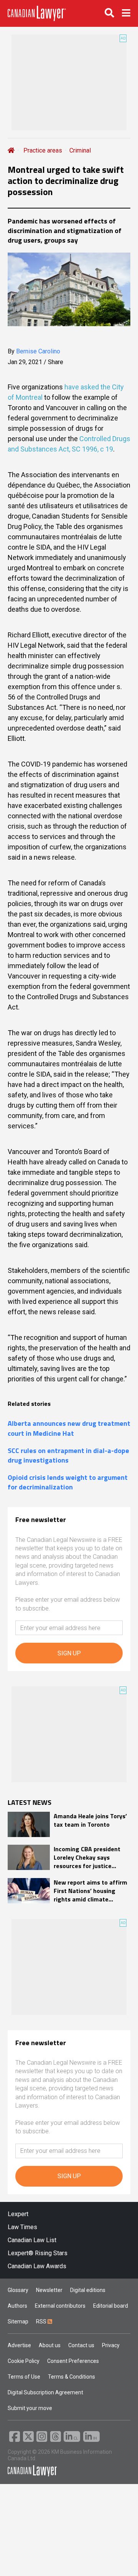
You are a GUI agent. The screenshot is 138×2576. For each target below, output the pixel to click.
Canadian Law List (32, 2240)
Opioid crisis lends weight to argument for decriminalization (68, 1482)
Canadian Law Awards (37, 2266)
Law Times (22, 2227)
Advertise (19, 2345)
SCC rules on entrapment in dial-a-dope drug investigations (68, 1455)
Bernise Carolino (38, 351)
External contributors (60, 2306)
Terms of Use (24, 2377)
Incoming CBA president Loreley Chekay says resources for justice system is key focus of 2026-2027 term (87, 1858)
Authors (17, 2306)
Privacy (111, 2345)
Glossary (18, 2290)
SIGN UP (69, 1653)
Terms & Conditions (71, 2377)
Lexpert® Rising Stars (38, 2253)
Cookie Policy (24, 2361)
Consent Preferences (73, 2361)
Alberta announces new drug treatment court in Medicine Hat (69, 1428)
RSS (42, 2322)
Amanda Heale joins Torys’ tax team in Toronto (90, 1820)
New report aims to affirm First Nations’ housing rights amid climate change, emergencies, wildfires (90, 1891)
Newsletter (49, 2290)
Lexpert (18, 2214)
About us (50, 2345)
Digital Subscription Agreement (45, 2392)
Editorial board (111, 2306)
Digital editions (88, 2290)
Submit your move (30, 2408)
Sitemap (18, 2322)
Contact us (81, 2345)
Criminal (80, 150)
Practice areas (43, 150)
